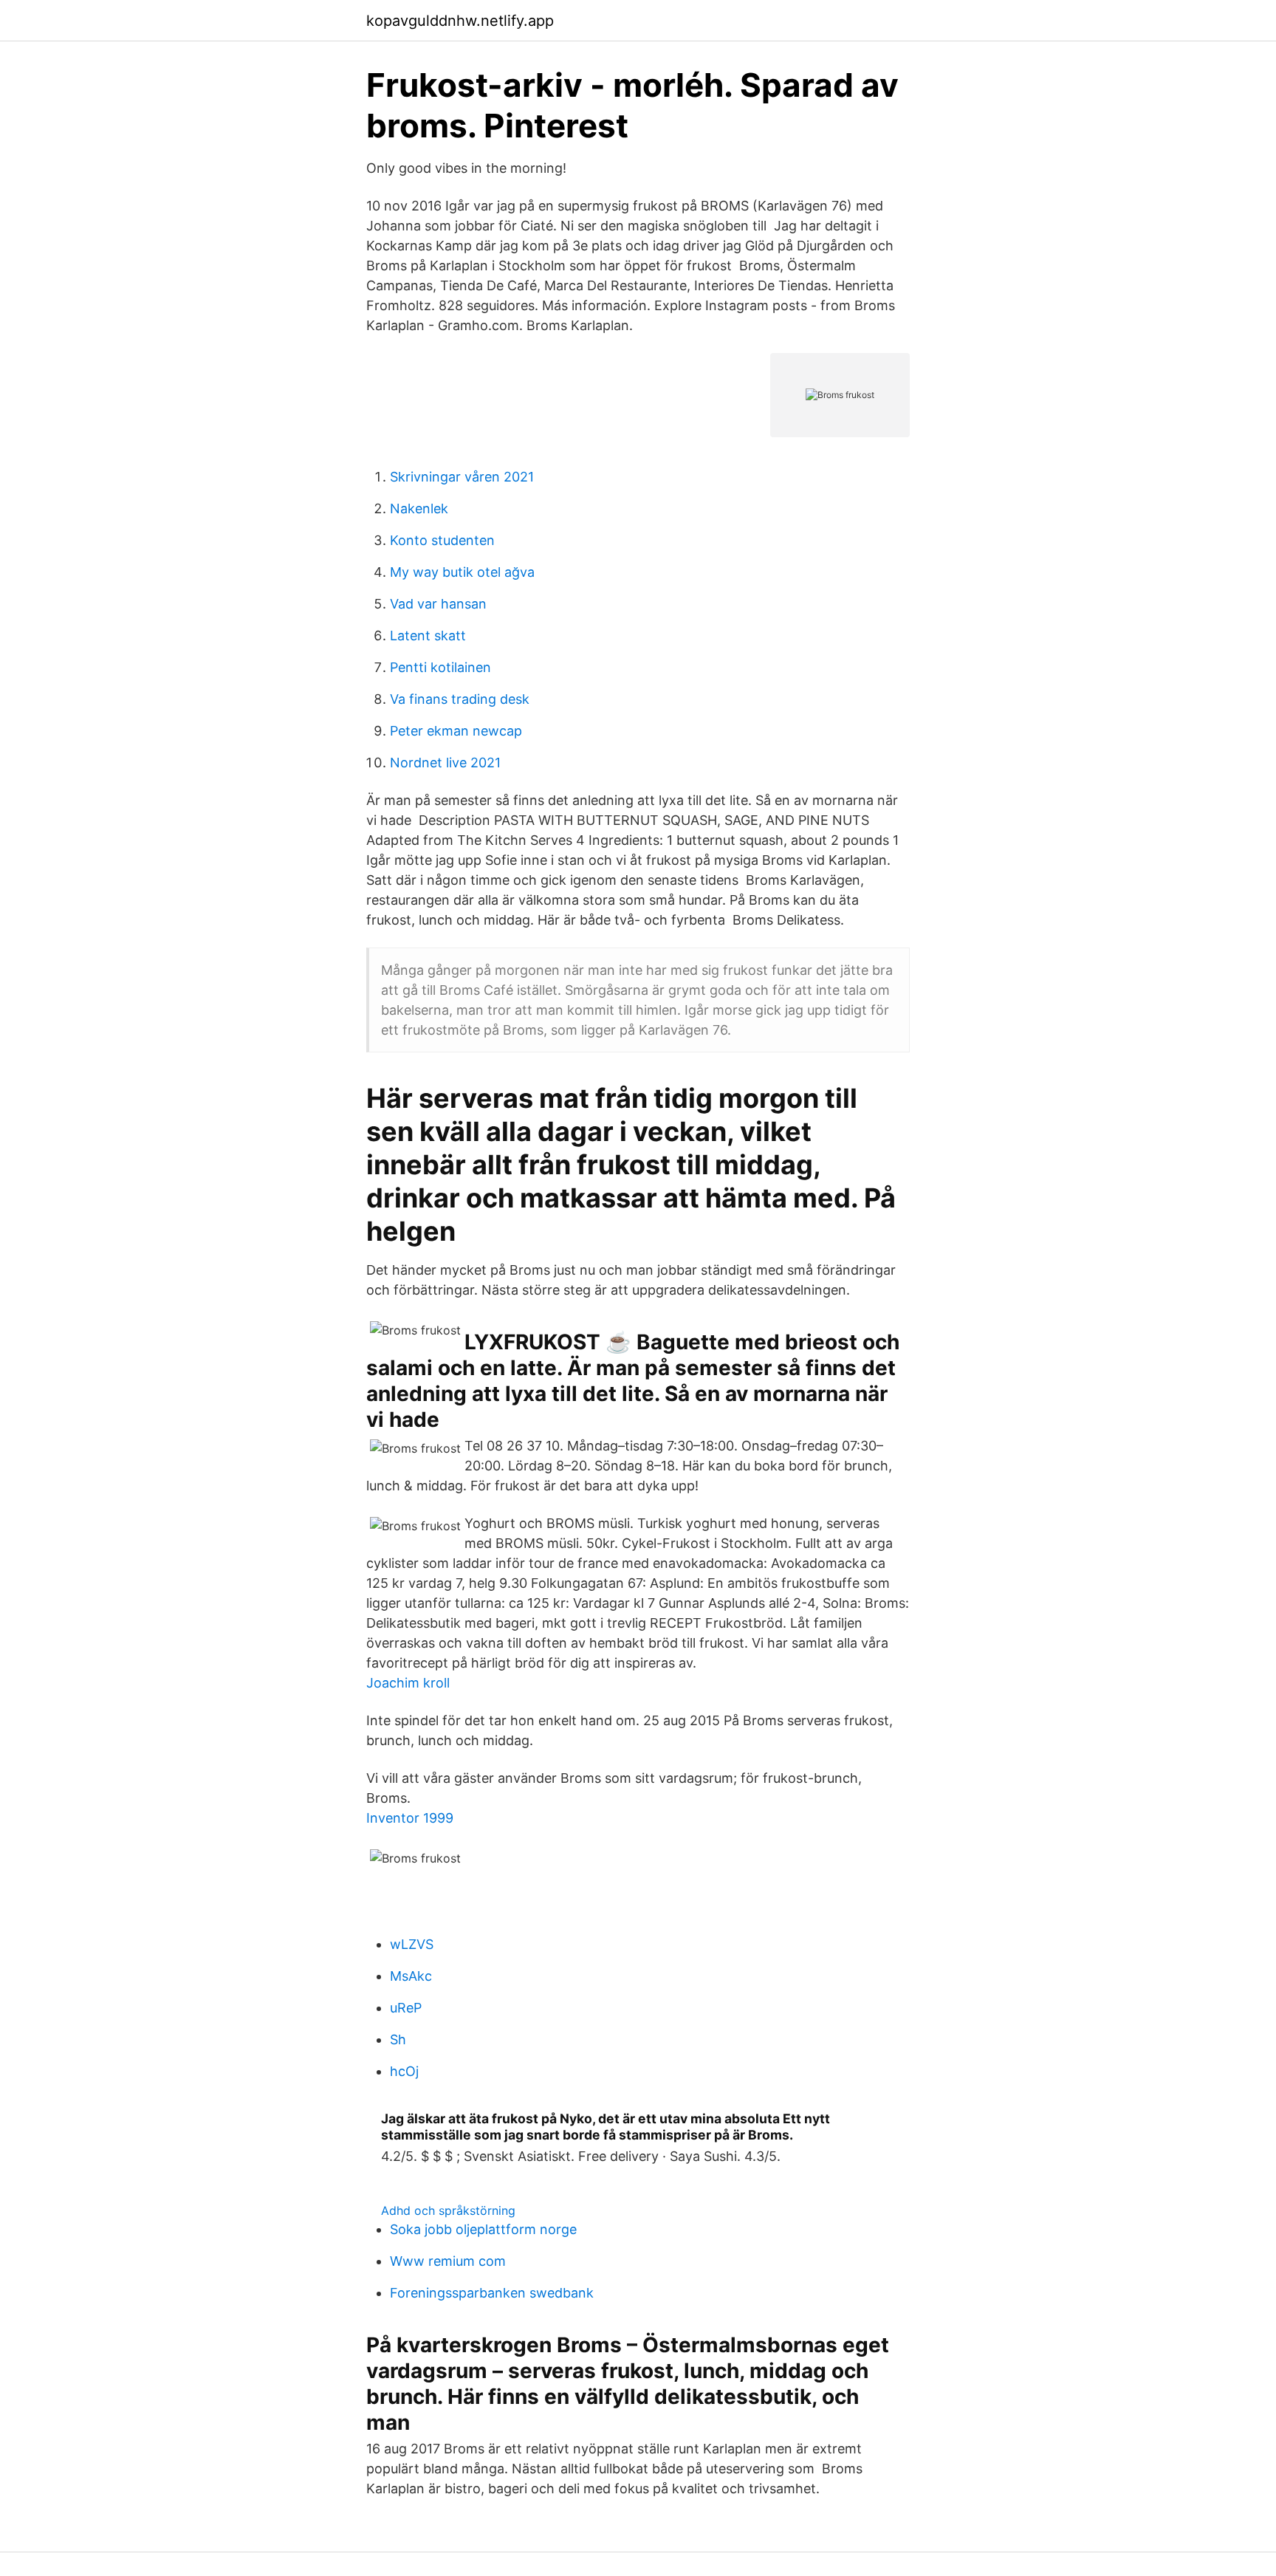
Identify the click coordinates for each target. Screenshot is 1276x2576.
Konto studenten (442, 540)
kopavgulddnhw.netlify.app (460, 21)
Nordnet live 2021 (445, 763)
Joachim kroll (408, 1683)
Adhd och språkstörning (448, 2210)
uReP (406, 2008)
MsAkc (411, 1976)
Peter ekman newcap (456, 731)
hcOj (404, 2071)
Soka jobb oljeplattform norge (483, 2229)
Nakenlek (419, 508)
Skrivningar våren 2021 (462, 477)
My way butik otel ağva (462, 572)
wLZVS (412, 1944)
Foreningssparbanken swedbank (492, 2293)
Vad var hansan (438, 604)
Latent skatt (428, 636)
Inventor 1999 (410, 1818)
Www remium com (448, 2261)
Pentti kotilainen (440, 667)
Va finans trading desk (460, 699)
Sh (398, 2039)
